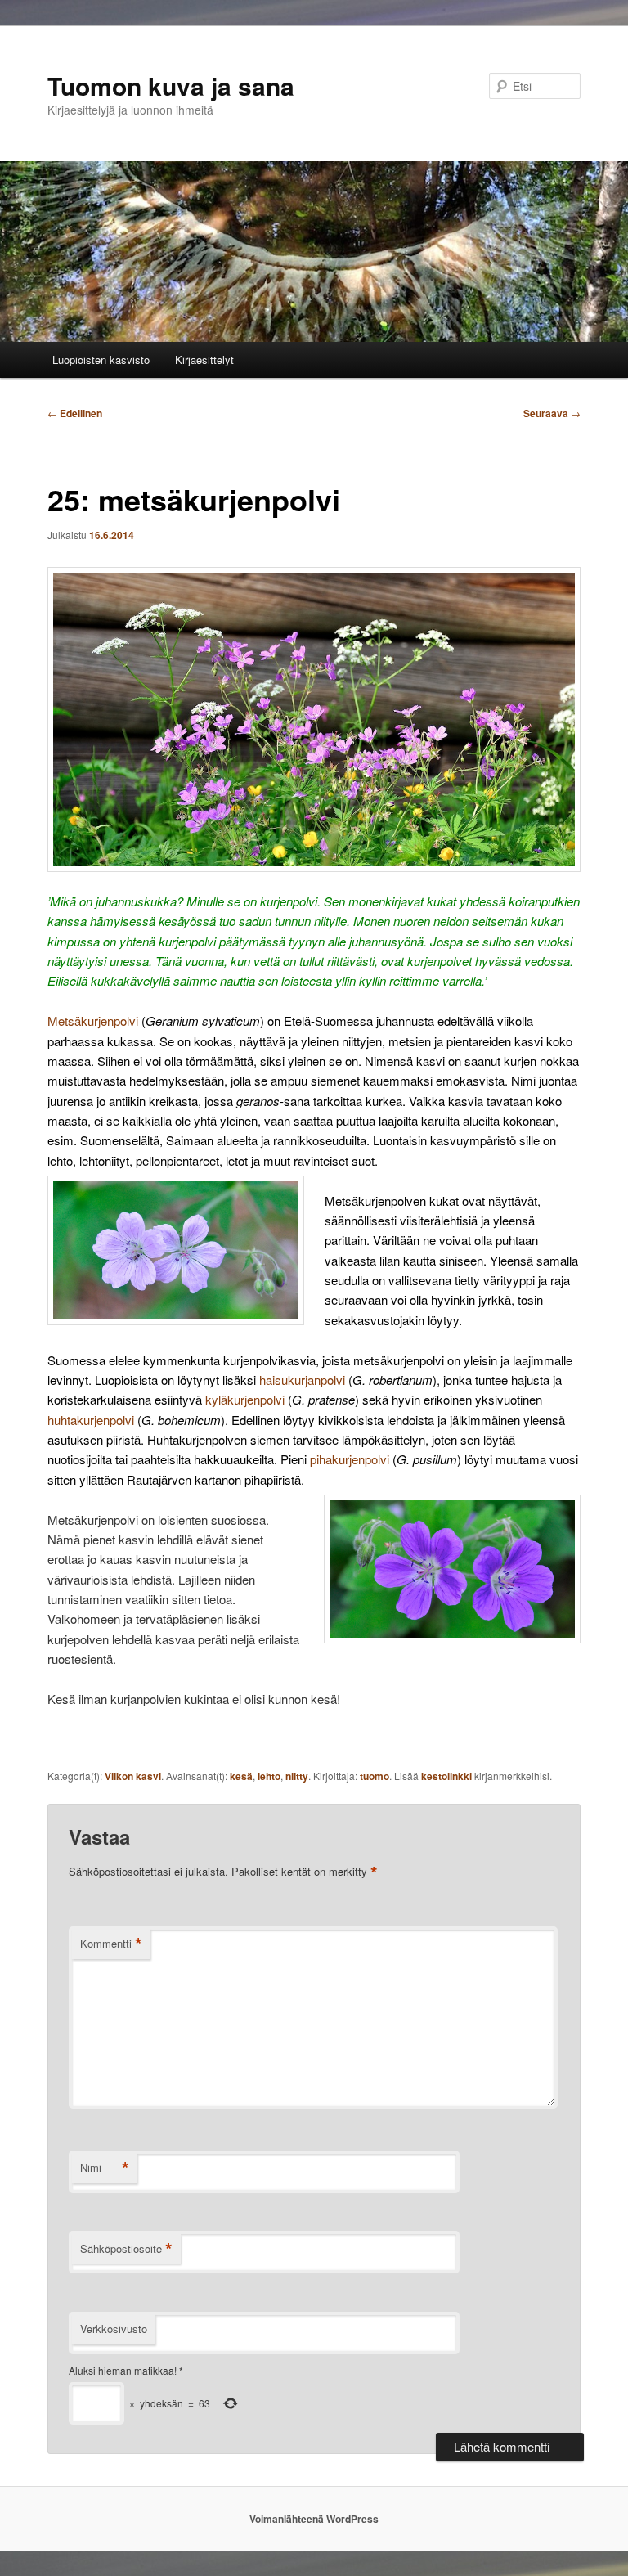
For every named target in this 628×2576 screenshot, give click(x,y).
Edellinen (75, 413)
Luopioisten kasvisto (101, 360)
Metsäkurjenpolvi (93, 1021)
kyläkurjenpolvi (245, 1399)
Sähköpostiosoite (126, 2249)
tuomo (375, 1776)
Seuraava (552, 413)
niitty (297, 1776)
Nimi (105, 2168)
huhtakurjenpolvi (91, 1420)
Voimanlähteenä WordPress (314, 2519)
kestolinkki (446, 1776)
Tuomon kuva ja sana (171, 85)
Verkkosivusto (114, 2329)
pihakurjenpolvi (350, 1459)
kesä (241, 1776)
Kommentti (111, 1944)
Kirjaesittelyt (204, 360)
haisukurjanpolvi (302, 1380)
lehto (269, 1776)
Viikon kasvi (133, 1776)
